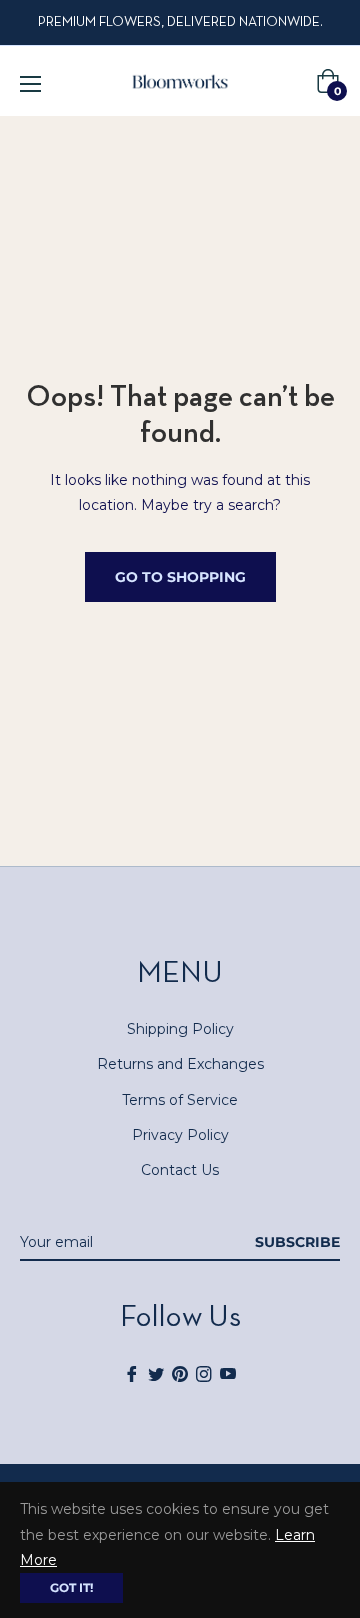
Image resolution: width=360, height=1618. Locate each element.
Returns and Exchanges (180, 1064)
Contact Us (180, 1170)
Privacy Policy (180, 1135)
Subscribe (297, 1242)
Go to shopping (180, 577)
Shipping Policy (180, 1029)
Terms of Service (180, 1100)
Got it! (71, 1587)
